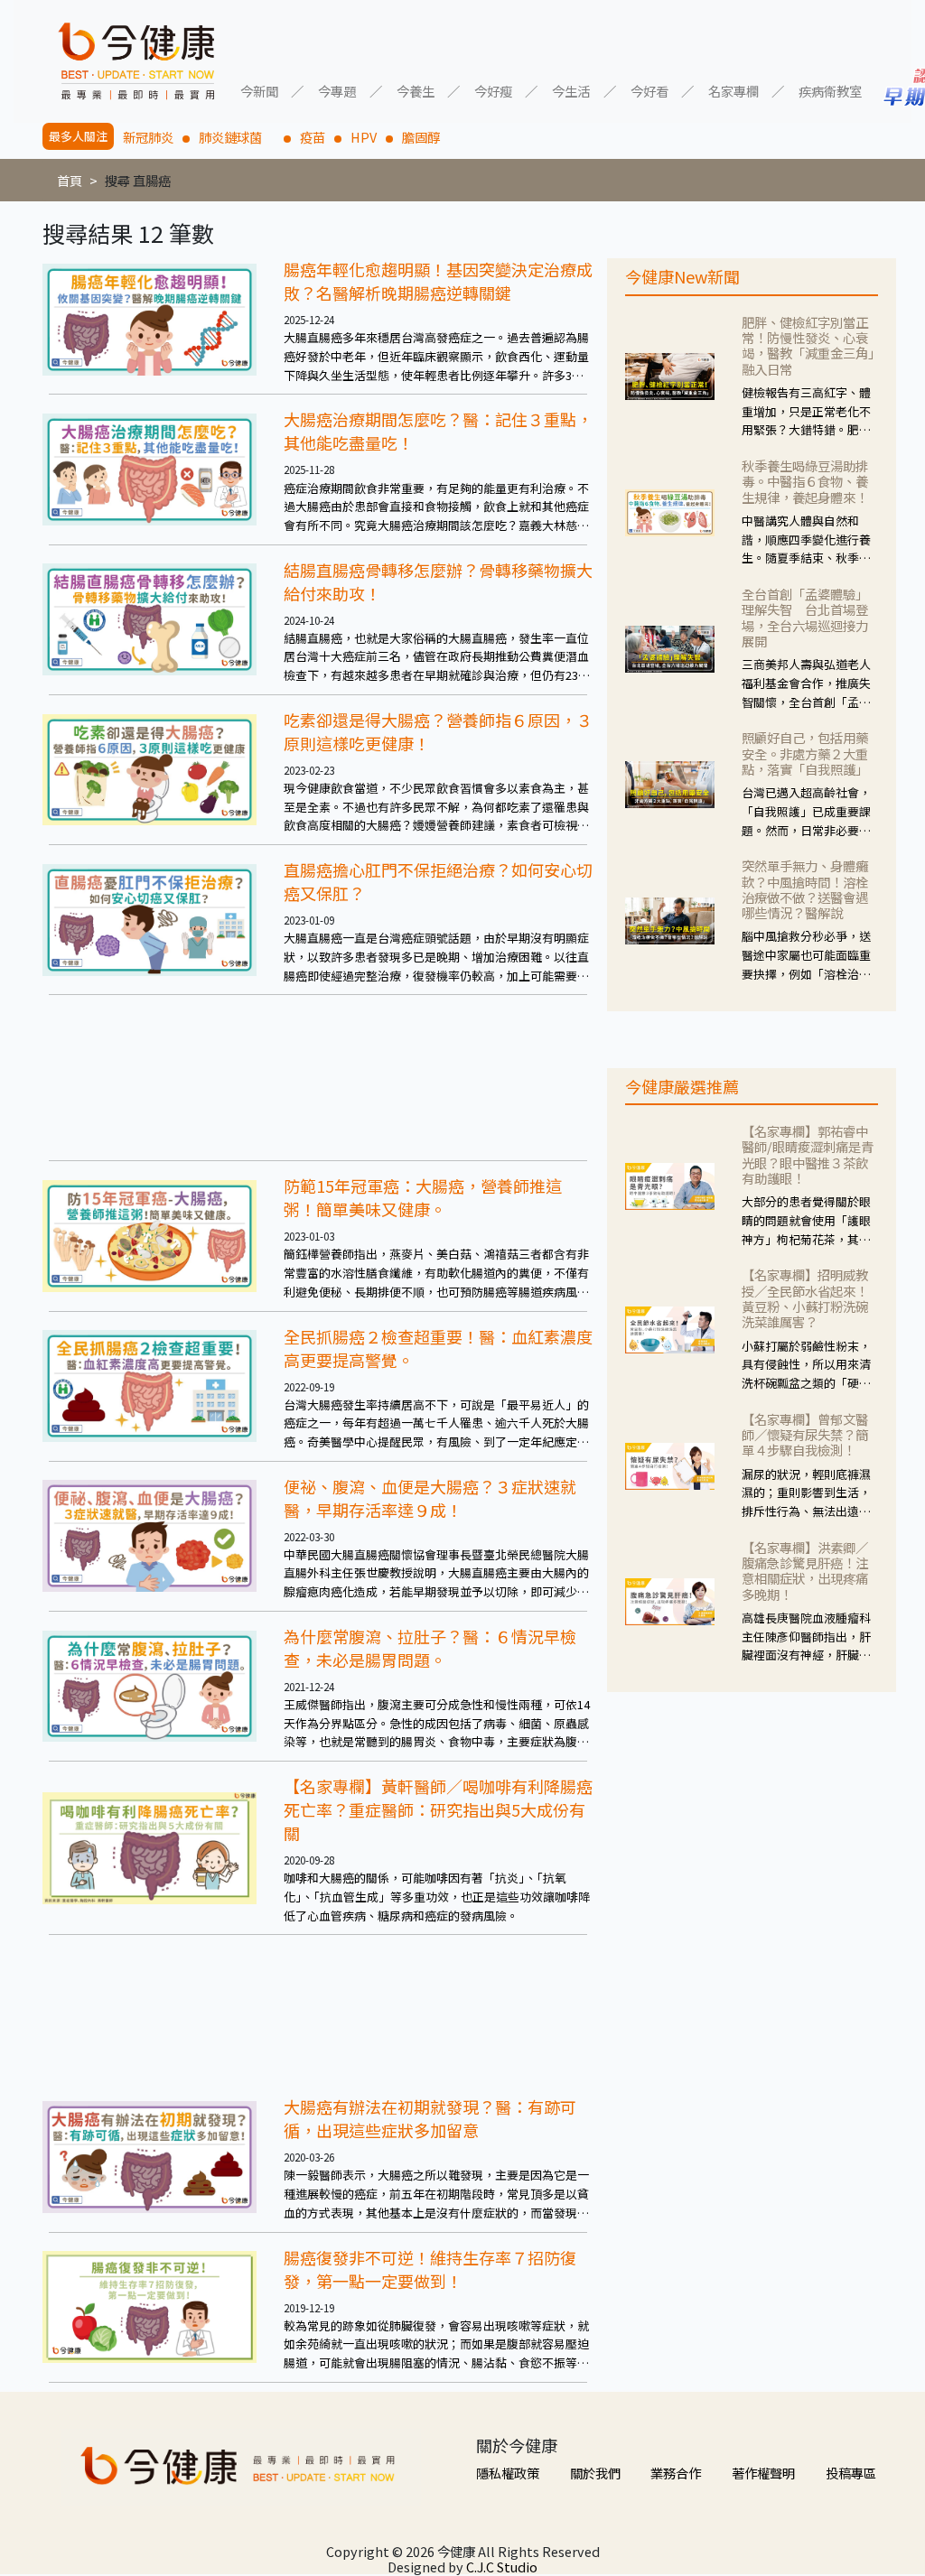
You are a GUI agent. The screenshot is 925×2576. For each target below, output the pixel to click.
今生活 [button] (571, 90)
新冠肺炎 (148, 137)
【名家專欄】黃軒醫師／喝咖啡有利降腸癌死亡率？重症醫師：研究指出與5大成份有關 (438, 1809)
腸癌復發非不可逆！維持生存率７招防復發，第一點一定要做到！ (430, 2269)
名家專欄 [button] (733, 90)
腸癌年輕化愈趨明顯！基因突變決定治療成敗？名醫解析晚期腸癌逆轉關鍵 (438, 281)
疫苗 (313, 137)
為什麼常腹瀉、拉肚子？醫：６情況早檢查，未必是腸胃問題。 (430, 1648)
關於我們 (595, 2473)
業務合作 (676, 2473)
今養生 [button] (416, 90)
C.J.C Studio (502, 2567)
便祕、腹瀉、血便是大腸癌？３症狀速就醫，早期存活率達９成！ (430, 1498)
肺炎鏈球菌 (237, 137)
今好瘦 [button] (493, 90)
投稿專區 (851, 2473)
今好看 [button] (649, 90)
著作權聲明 (763, 2473)
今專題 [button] (337, 90)
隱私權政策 (508, 2473)
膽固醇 (421, 137)
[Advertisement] (318, 1078)
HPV (364, 137)
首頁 (70, 180)
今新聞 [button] (259, 90)
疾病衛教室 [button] (830, 90)
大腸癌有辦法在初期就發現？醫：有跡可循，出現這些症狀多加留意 (430, 2118)
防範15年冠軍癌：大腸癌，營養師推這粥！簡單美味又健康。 (423, 1197)
